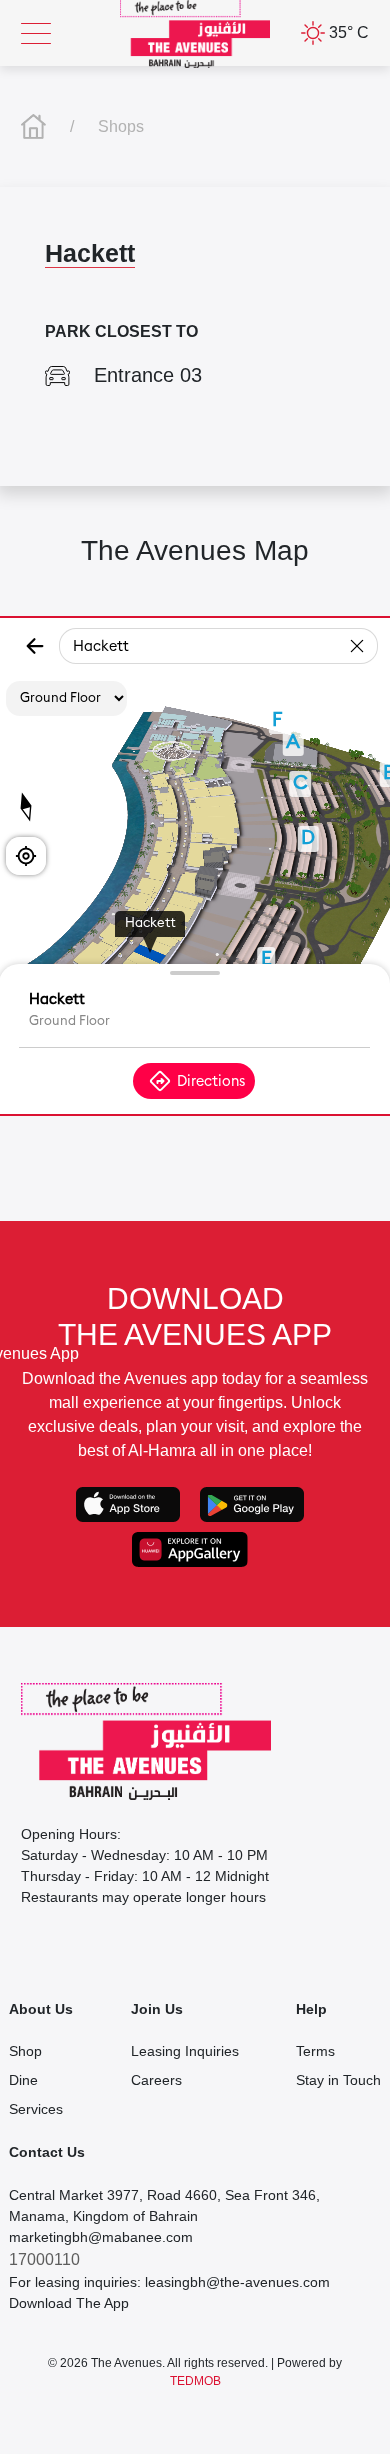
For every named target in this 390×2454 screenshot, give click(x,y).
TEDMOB (195, 2381)
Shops (121, 126)
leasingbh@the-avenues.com (237, 2282)
